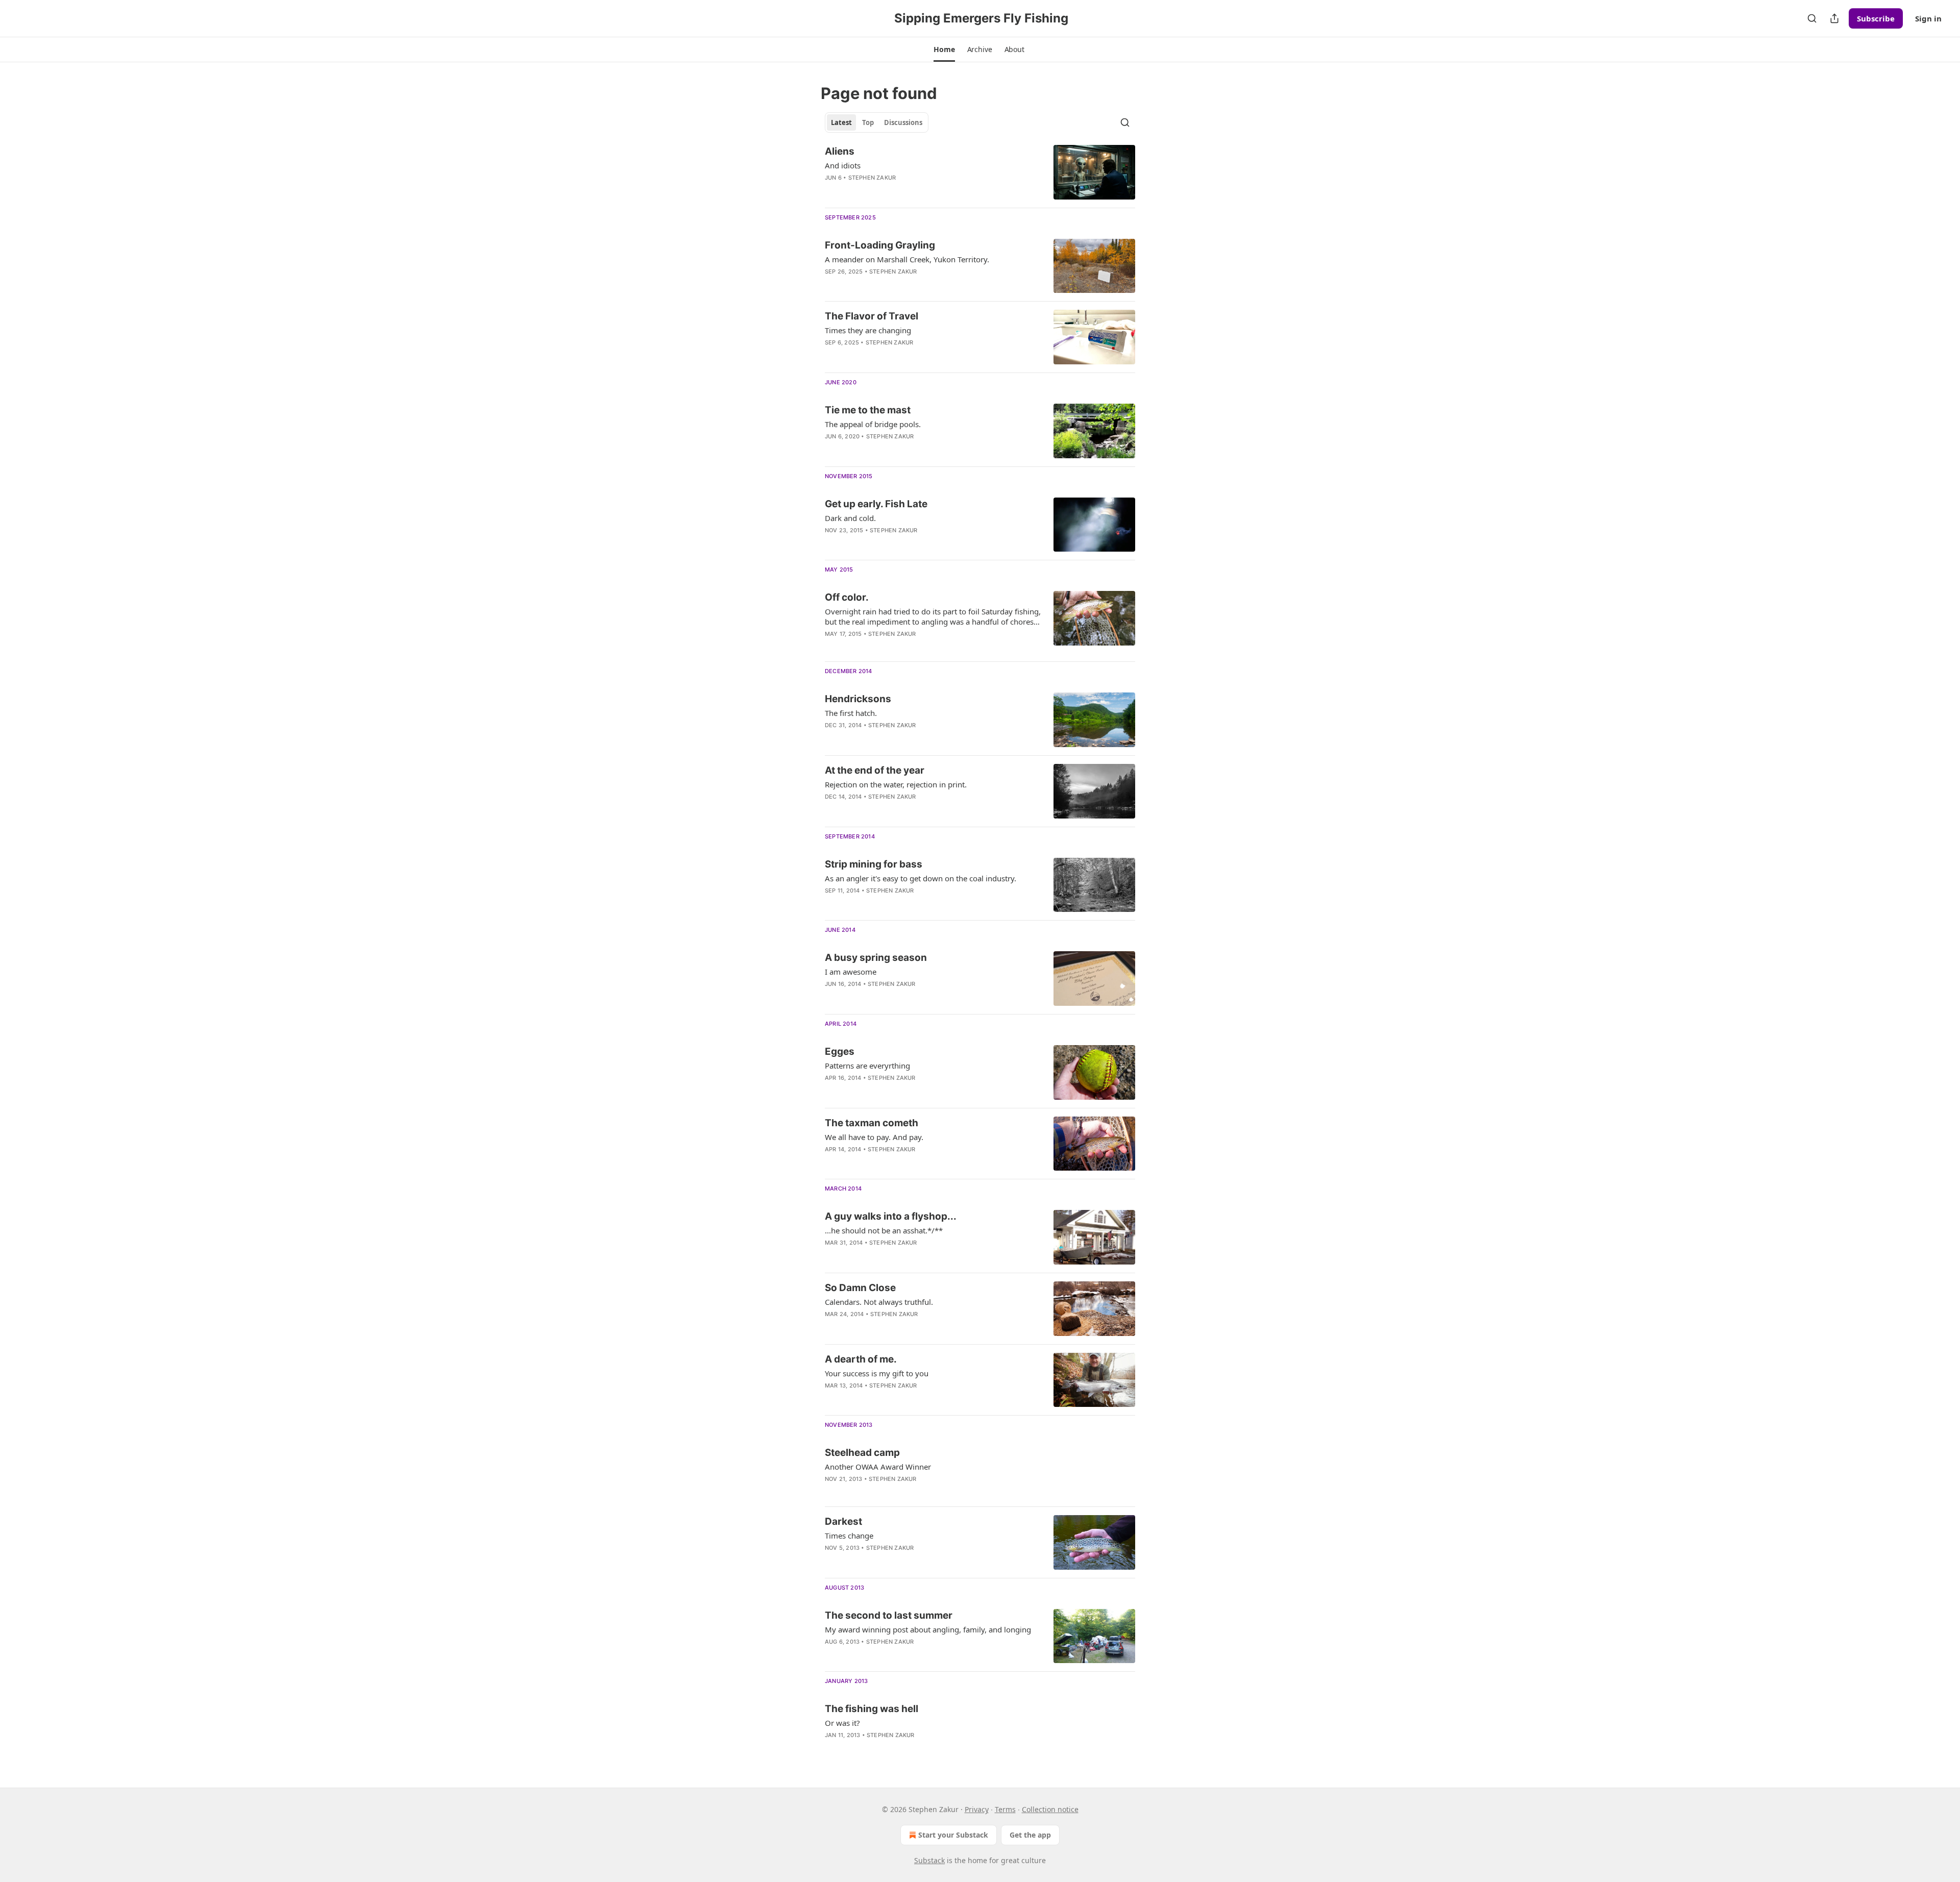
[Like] (831, 191)
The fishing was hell (872, 1709)
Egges (840, 1051)
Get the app (1030, 1835)
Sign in (1928, 18)
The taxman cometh (872, 1123)
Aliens (840, 151)
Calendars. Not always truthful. (879, 1302)
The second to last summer (889, 1615)
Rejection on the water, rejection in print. (896, 784)
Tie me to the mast (868, 410)
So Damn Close (860, 1288)
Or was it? (842, 1723)
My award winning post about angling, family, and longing (928, 1629)
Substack (929, 1860)
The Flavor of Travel (872, 316)
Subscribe (1876, 18)
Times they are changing (868, 330)
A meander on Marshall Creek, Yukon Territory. (907, 259)
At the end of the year (875, 770)
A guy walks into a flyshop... (891, 1216)
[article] (980, 172)
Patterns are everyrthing (867, 1066)
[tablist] (877, 122)
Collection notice (1050, 1809)
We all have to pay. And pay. (874, 1137)
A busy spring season (876, 958)
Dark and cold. (850, 518)
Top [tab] (868, 122)
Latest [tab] (841, 122)
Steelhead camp (862, 1453)
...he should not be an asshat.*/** (884, 1230)
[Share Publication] (1834, 18)
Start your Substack (953, 1835)
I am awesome (851, 972)
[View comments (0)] (899, 285)
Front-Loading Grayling (880, 245)
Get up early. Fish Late (876, 504)
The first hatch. (851, 713)
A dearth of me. (861, 1359)
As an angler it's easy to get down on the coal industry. (921, 878)
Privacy (977, 1809)
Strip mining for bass (874, 864)
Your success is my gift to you (877, 1373)
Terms (1005, 1809)
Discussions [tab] (903, 122)
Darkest (843, 1521)
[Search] (1812, 18)
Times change (849, 1536)
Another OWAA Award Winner (878, 1467)
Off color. (847, 597)
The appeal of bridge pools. (873, 424)
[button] (944, 49)
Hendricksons (858, 699)
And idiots (843, 165)
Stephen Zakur (872, 178)
